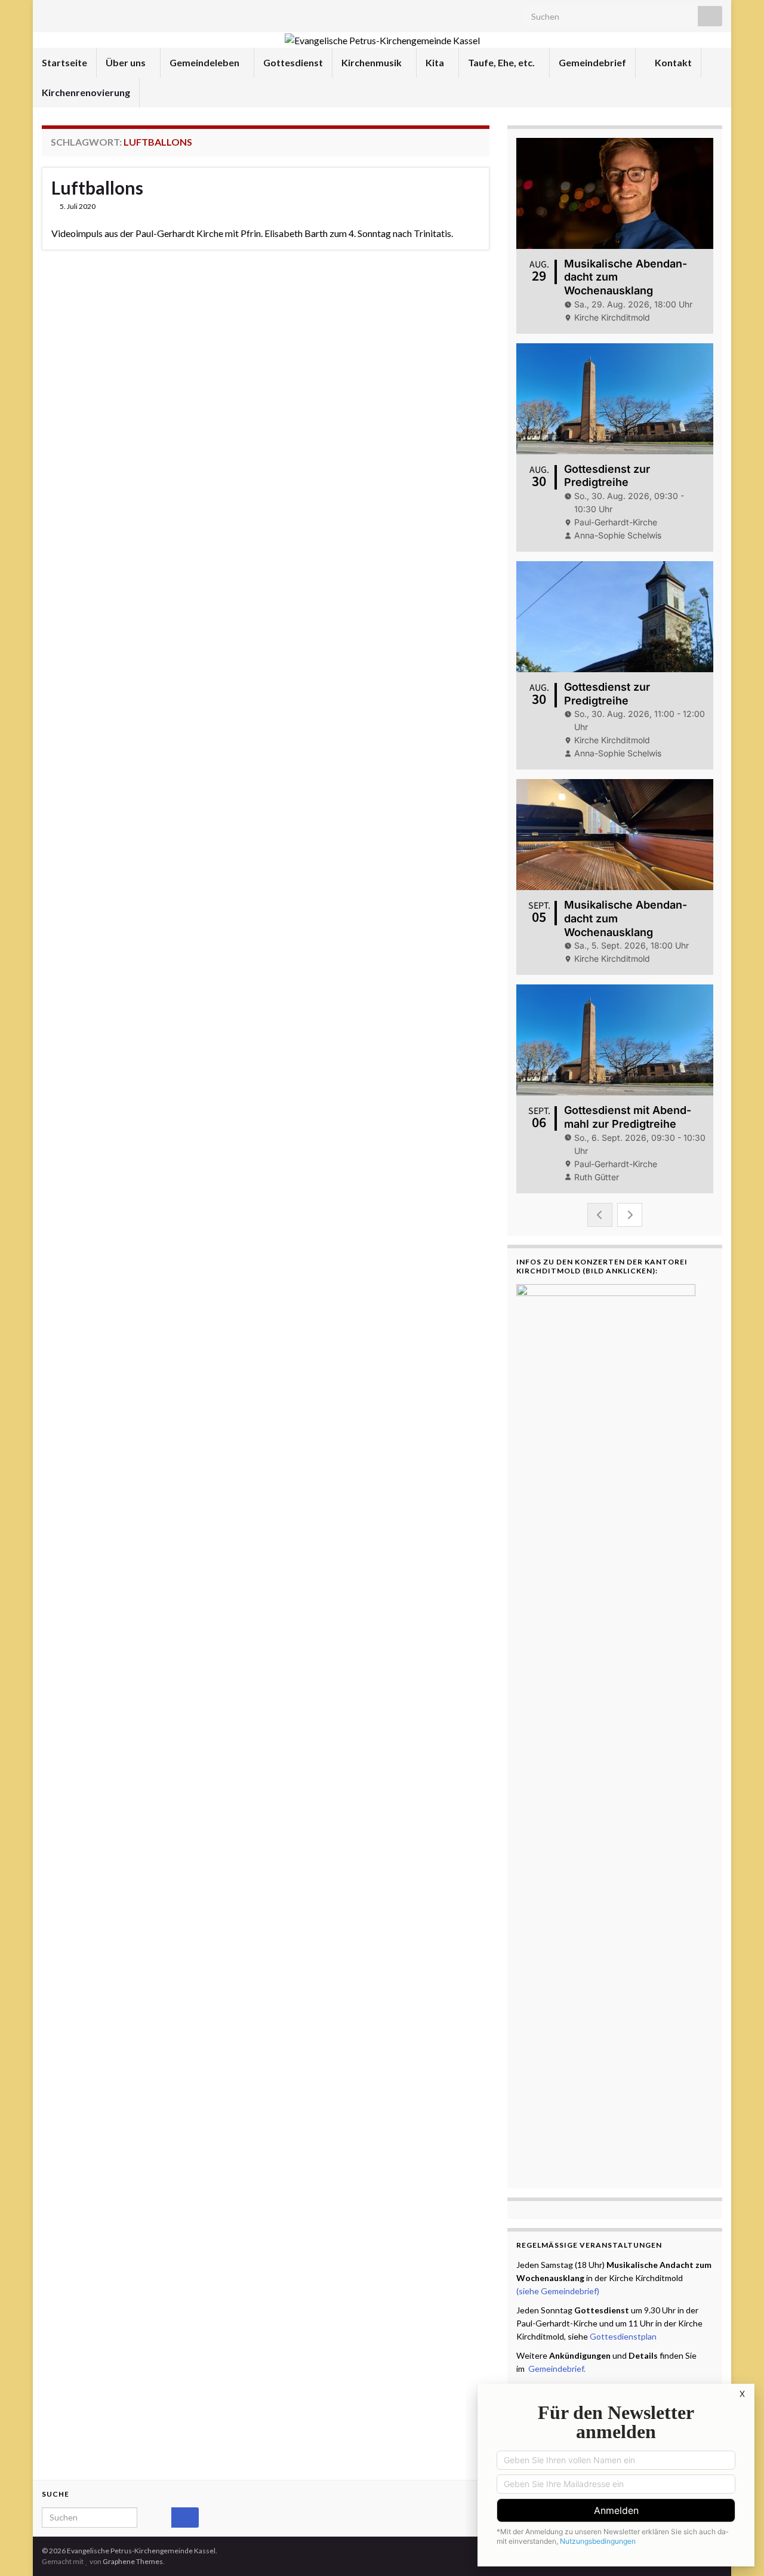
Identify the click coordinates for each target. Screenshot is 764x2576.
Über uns (127, 62)
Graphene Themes (133, 2561)
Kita (436, 62)
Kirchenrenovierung (86, 92)
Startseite (64, 62)
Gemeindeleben (205, 62)
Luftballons (97, 187)
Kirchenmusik (372, 62)
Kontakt (672, 62)
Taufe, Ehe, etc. (502, 62)
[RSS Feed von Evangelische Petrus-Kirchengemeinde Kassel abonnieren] (47, 13)
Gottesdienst (293, 62)
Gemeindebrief (592, 62)
